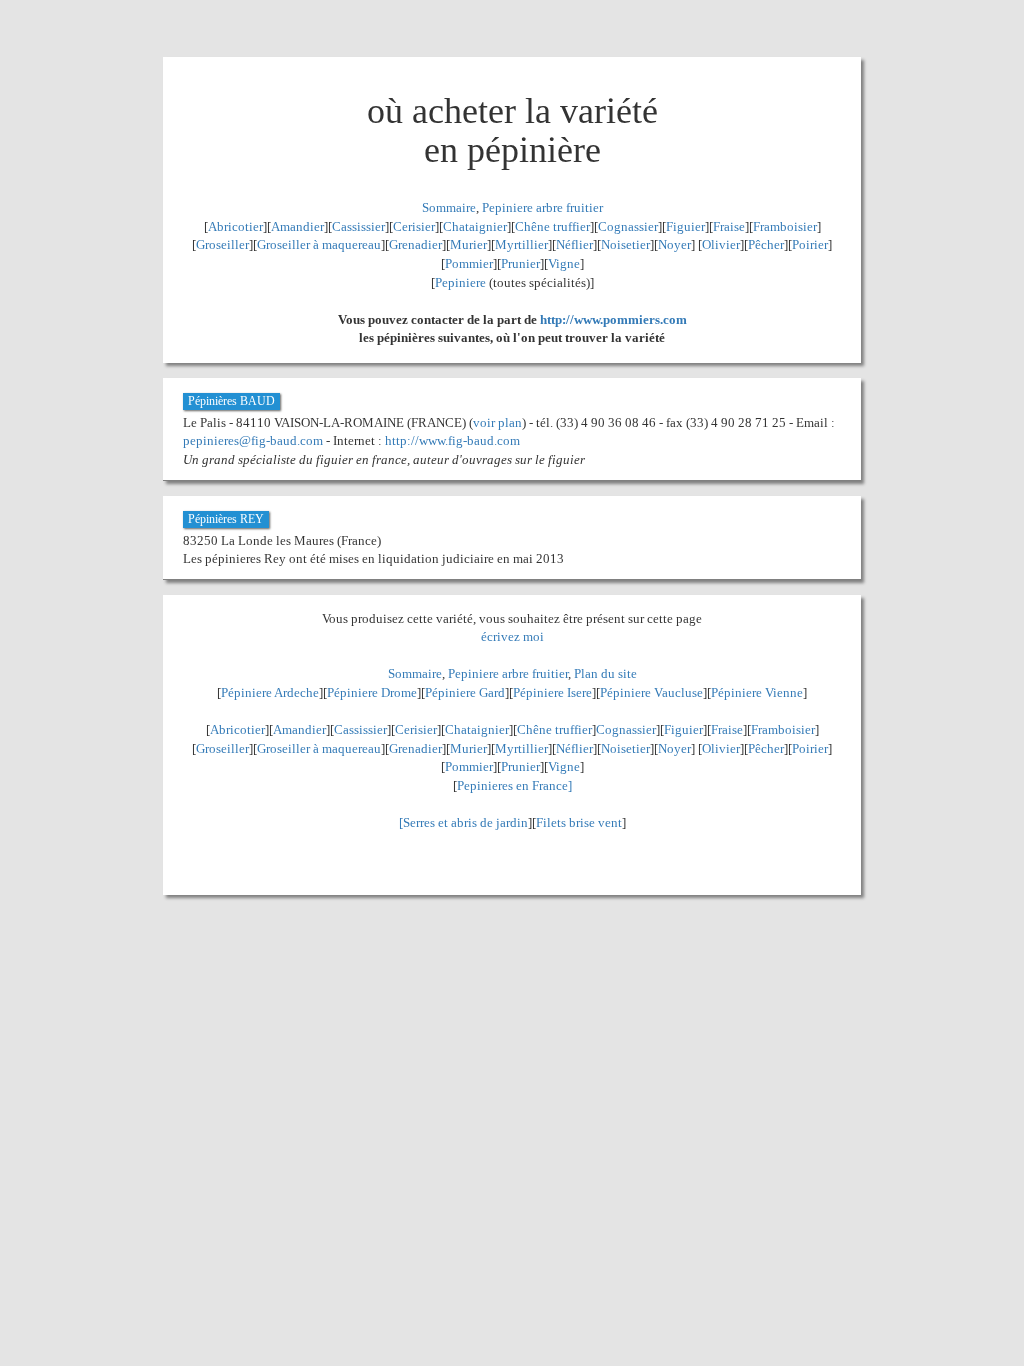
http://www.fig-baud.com (452, 440)
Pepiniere (460, 282)
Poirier (810, 244)
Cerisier (414, 226)
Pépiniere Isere (552, 692)
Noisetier (625, 244)
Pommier (469, 263)
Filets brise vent (579, 822)
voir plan (497, 422)
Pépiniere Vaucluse (651, 692)
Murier (468, 244)
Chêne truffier (552, 226)
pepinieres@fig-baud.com (253, 440)
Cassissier (358, 226)
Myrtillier (521, 244)
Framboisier (785, 226)
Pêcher (766, 244)
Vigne (564, 263)
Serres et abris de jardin (465, 822)
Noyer (674, 244)
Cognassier (628, 226)
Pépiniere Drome (372, 692)
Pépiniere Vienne (757, 692)
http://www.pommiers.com (613, 319)
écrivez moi (512, 636)
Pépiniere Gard (465, 692)
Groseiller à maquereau (319, 244)
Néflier (574, 244)
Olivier (721, 244)
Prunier (520, 263)
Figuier (685, 226)
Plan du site (605, 673)
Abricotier (235, 226)
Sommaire (449, 207)
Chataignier (475, 226)
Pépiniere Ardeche (270, 692)
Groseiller (222, 244)
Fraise (729, 226)
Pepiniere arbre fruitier (542, 207)
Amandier (297, 226)
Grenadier (415, 244)
